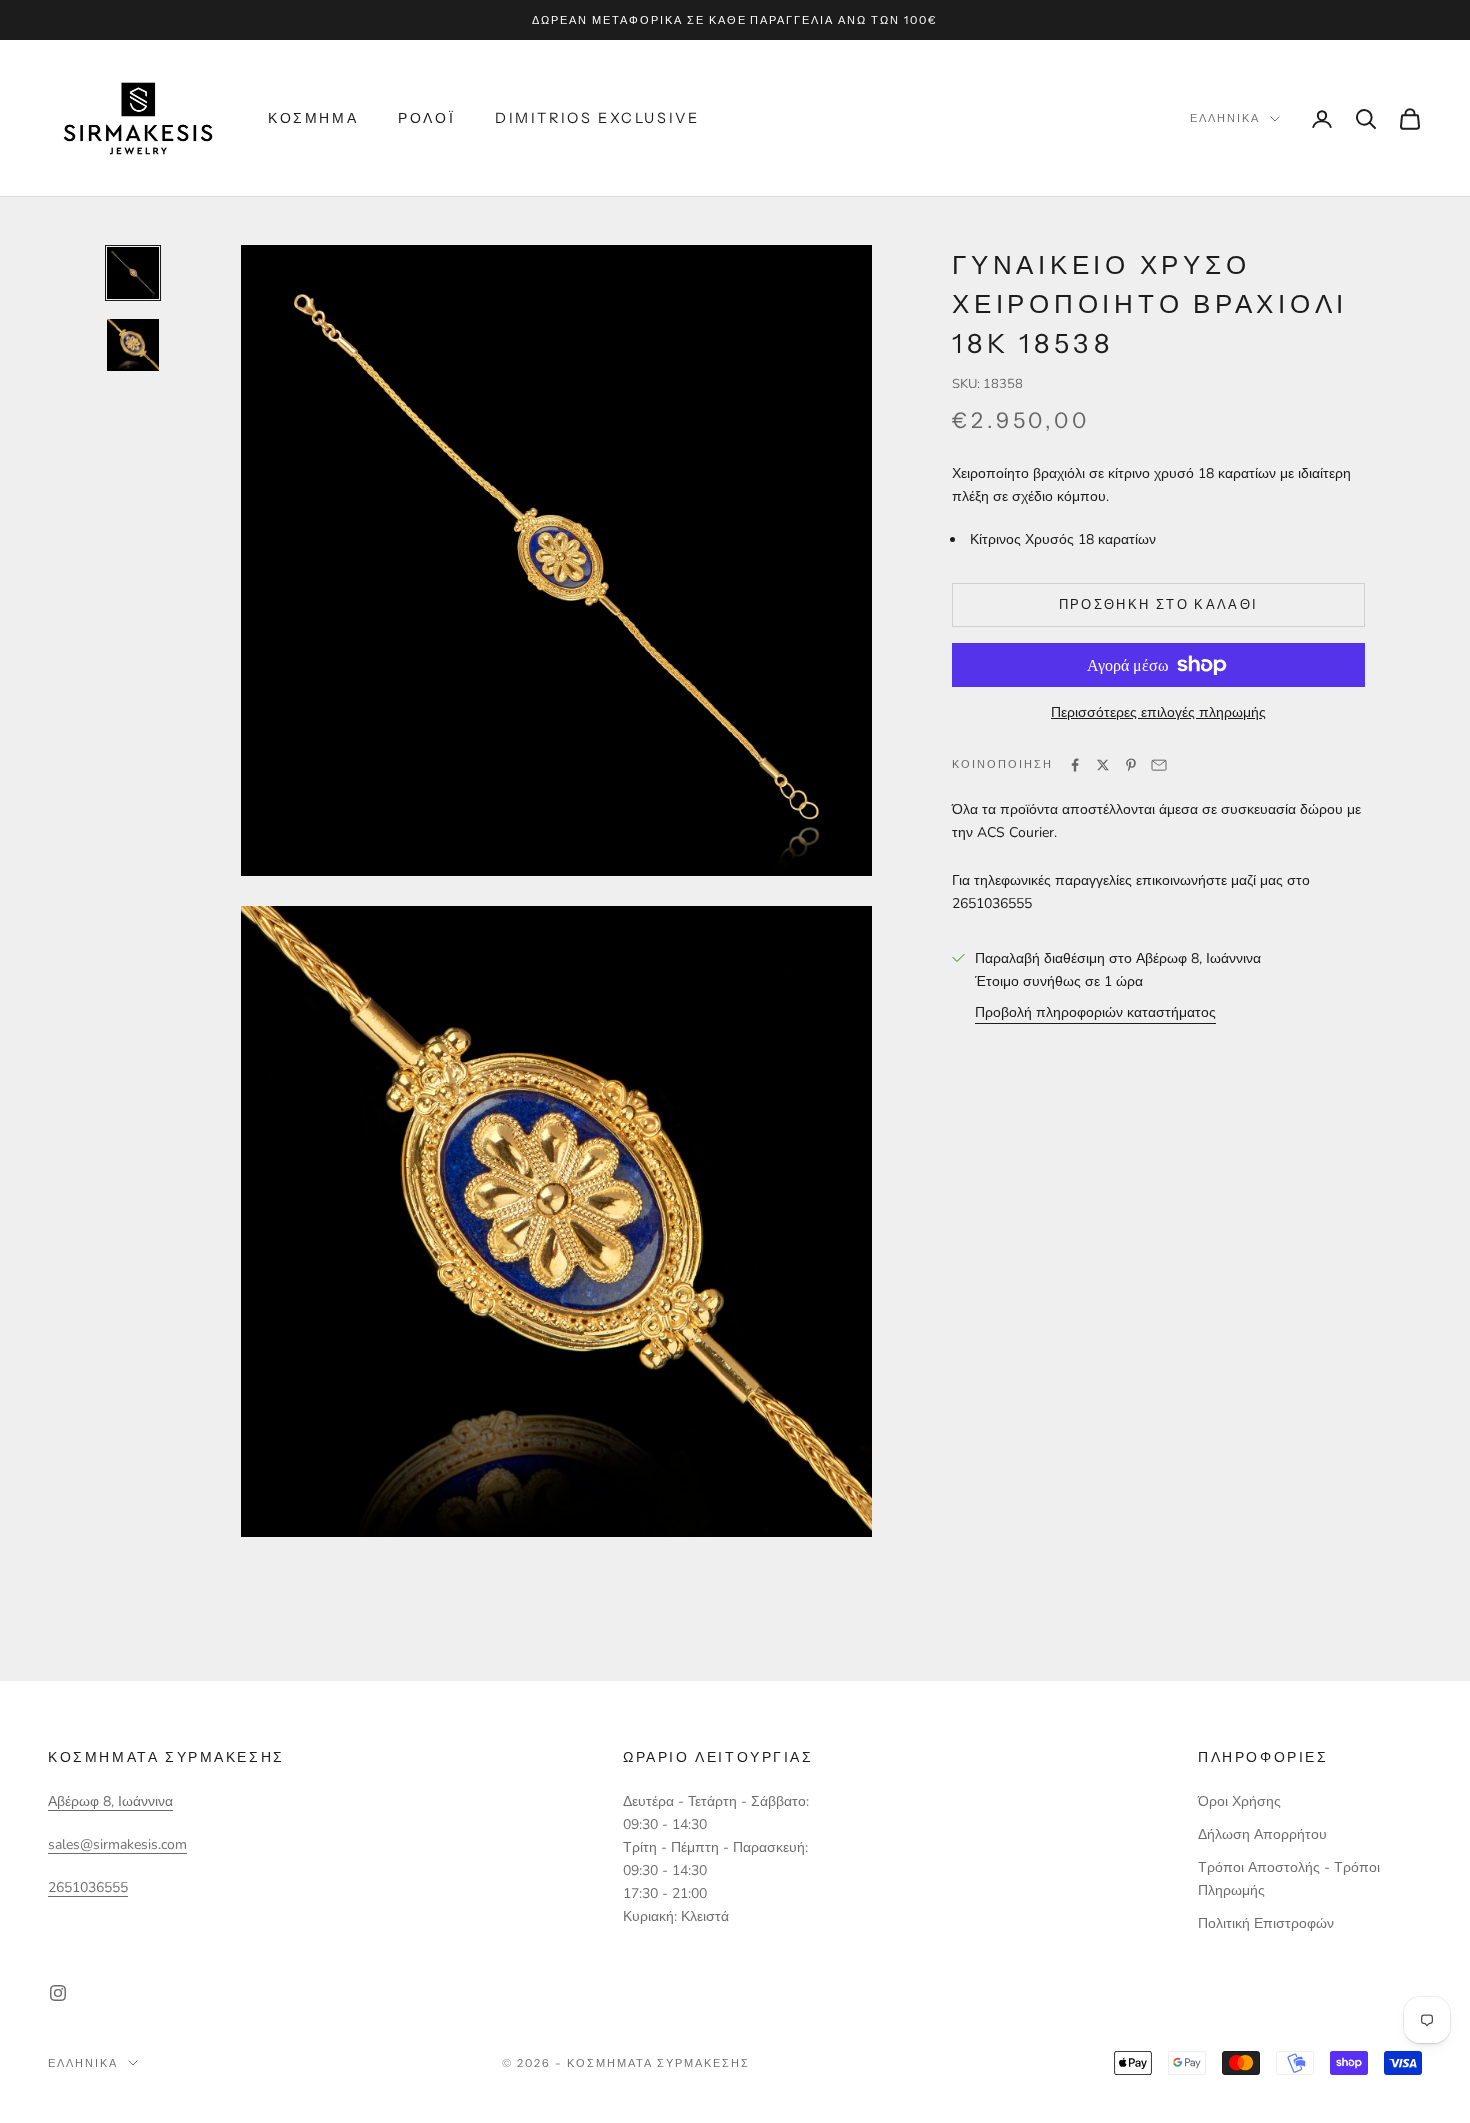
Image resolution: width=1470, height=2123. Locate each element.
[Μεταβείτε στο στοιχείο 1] (133, 273)
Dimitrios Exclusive (597, 118)
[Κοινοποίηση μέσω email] (1159, 765)
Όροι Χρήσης (1239, 1801)
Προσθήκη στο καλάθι (1158, 605)
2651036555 (88, 1887)
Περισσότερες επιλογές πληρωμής (1158, 712)
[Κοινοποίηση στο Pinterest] (1131, 765)
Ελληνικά (1225, 119)
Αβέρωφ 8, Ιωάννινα (110, 1801)
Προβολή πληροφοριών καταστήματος (1095, 1012)
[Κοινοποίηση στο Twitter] (1103, 765)
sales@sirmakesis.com (117, 1844)
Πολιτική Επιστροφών (1266, 1923)
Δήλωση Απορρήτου (1262, 1834)
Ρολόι (426, 118)
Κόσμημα (313, 118)
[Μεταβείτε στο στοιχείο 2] (133, 345)
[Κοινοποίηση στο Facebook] (1075, 765)
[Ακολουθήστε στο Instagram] (58, 1993)
